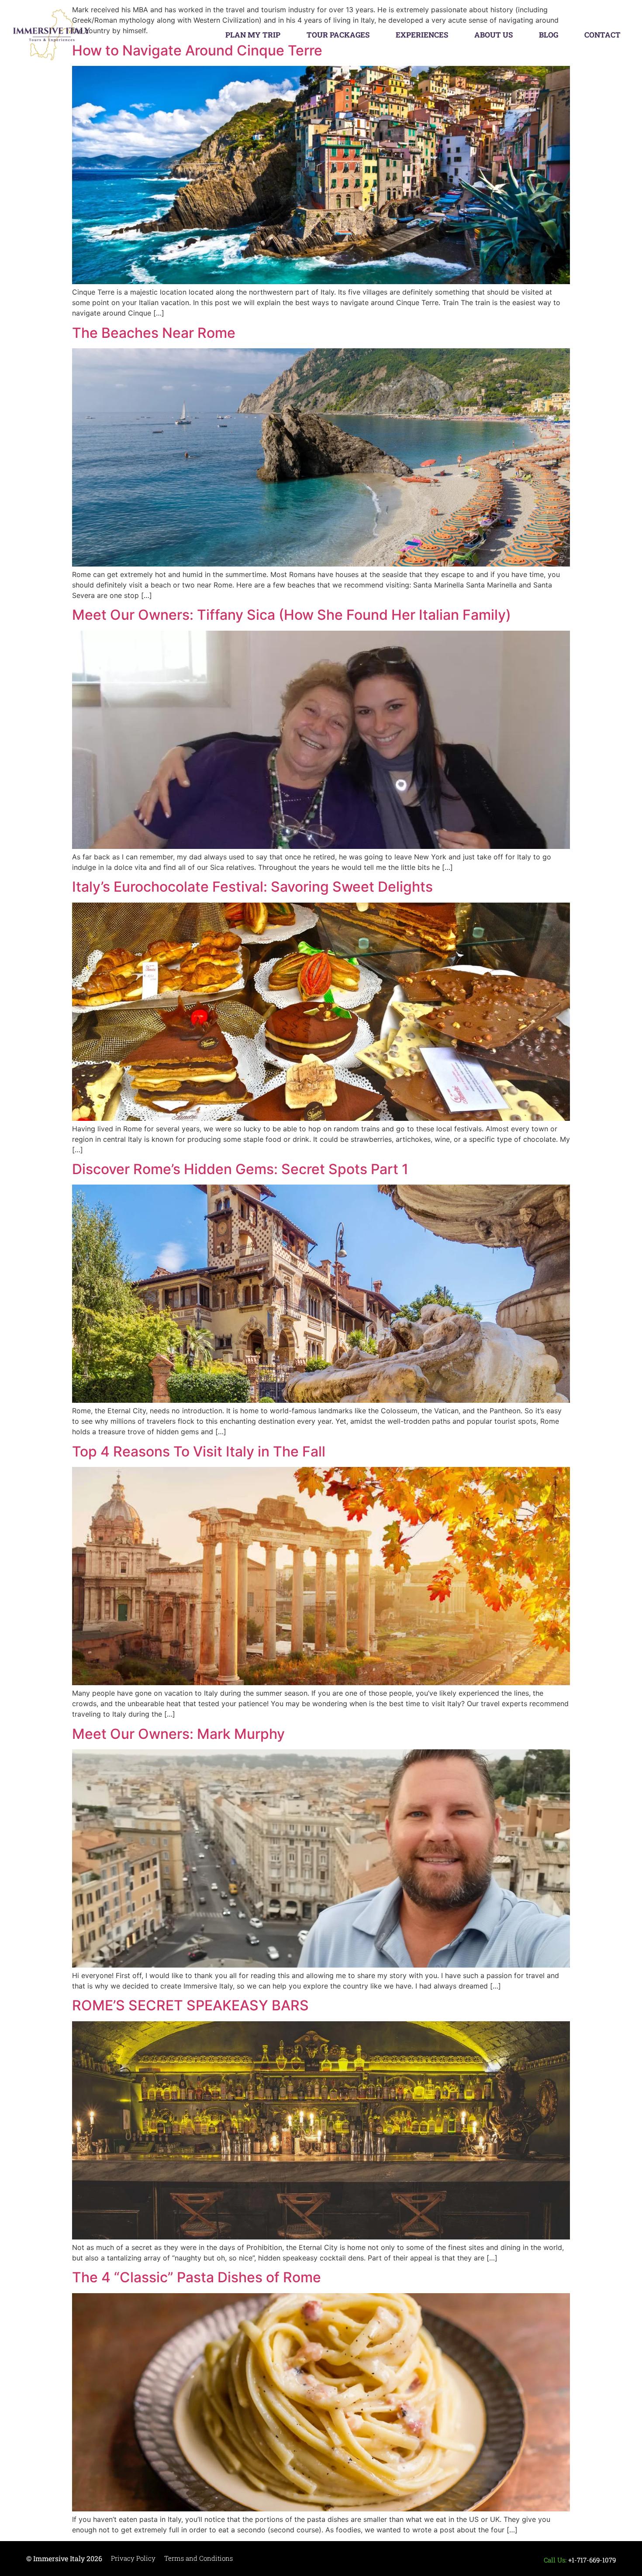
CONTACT (602, 35)
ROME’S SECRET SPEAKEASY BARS (190, 2005)
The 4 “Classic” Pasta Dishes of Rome (197, 2277)
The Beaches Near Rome (154, 333)
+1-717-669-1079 (592, 2560)
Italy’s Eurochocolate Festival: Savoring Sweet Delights (252, 887)
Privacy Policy (133, 2558)
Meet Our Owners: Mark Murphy (178, 1734)
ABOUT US (494, 35)
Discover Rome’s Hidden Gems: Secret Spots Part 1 (240, 1169)
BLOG (549, 35)
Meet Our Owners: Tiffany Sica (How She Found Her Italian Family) (292, 615)
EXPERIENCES (422, 35)
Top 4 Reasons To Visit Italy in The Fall (199, 1451)
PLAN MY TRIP (253, 35)
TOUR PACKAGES (338, 35)
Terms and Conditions (198, 2558)
